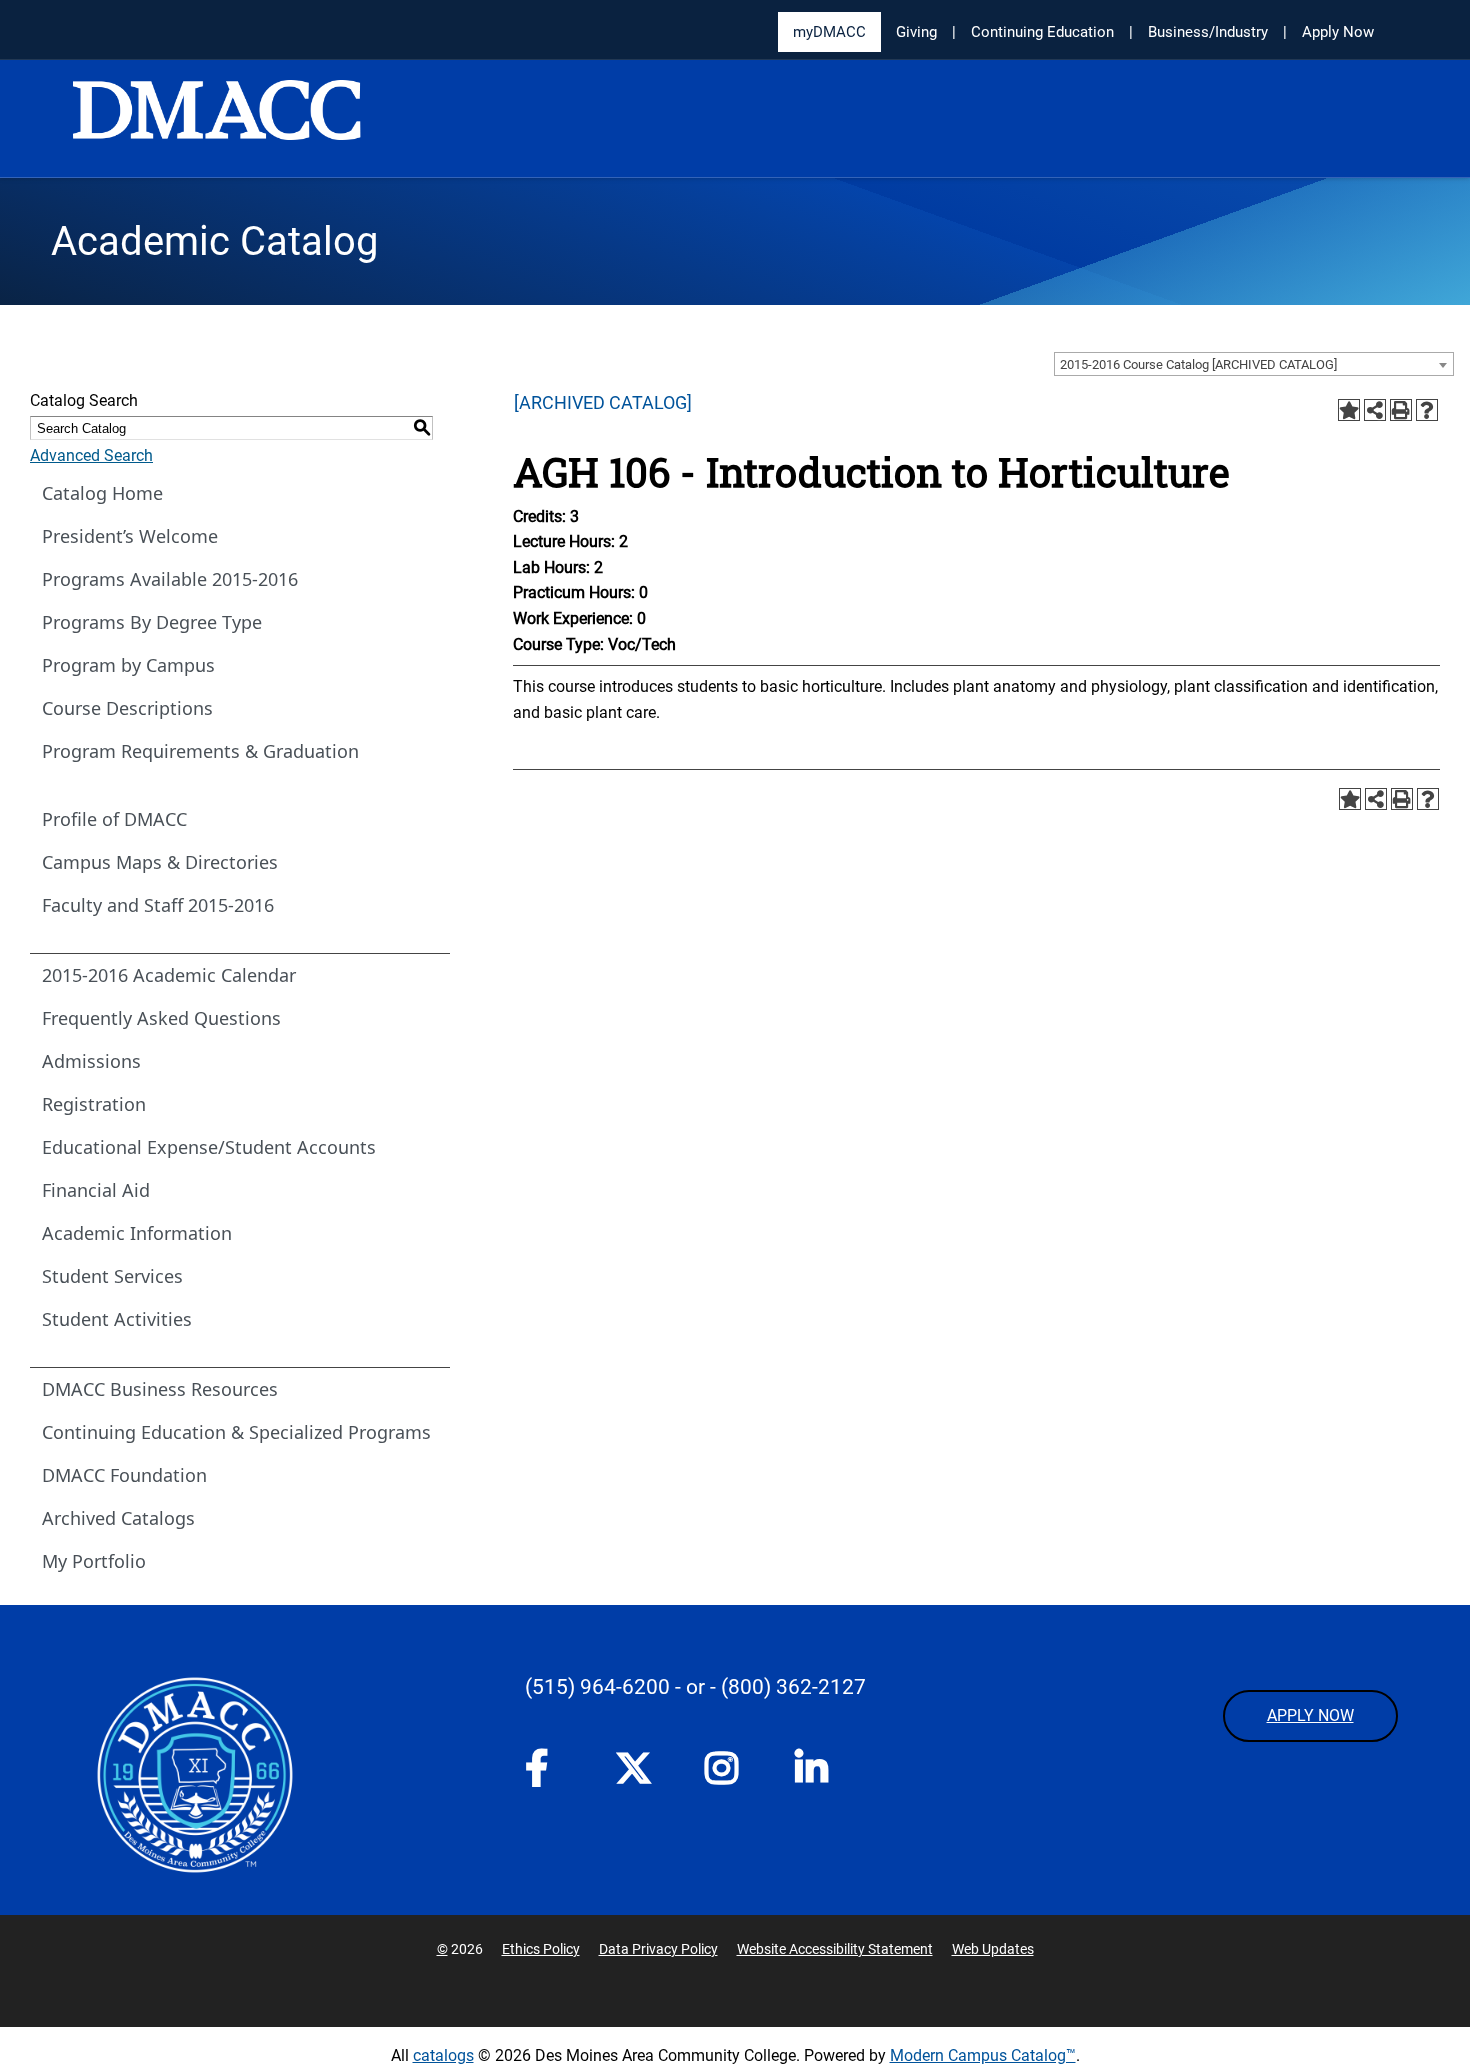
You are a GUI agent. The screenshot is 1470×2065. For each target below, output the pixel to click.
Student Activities (117, 1319)
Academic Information (137, 1233)
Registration (94, 1104)
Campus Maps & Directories (160, 862)
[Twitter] (640, 1768)
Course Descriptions (127, 708)
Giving (916, 32)
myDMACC (829, 32)
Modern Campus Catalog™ (983, 2055)
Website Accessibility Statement (835, 1949)
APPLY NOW (1310, 1715)
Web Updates (993, 1949)
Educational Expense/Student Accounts (209, 1147)
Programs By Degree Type (152, 622)
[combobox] (1254, 364)
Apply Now (1338, 32)
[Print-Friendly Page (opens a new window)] (1401, 410)
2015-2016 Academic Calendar (169, 975)
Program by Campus (128, 665)
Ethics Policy (541, 1949)
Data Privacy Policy (658, 1949)
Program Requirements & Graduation (200, 751)
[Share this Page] (1375, 410)
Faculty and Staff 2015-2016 (158, 905)
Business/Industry (1208, 32)
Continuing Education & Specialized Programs (236, 1432)
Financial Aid (96, 1190)
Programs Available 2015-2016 (170, 579)
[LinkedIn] (820, 1774)
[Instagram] (730, 1774)
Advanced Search (91, 455)
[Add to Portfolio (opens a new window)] (1349, 410)
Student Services (112, 1276)
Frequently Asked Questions (161, 1018)
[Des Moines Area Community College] (217, 120)
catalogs (443, 2055)
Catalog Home (102, 493)
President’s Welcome (130, 536)
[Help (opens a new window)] (1427, 410)
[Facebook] (550, 1774)
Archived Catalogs (118, 1518)
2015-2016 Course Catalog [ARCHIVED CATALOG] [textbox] (1198, 364)
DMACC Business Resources (160, 1389)
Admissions (91, 1061)
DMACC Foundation (124, 1475)
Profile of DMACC (114, 819)
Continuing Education (1042, 32)
